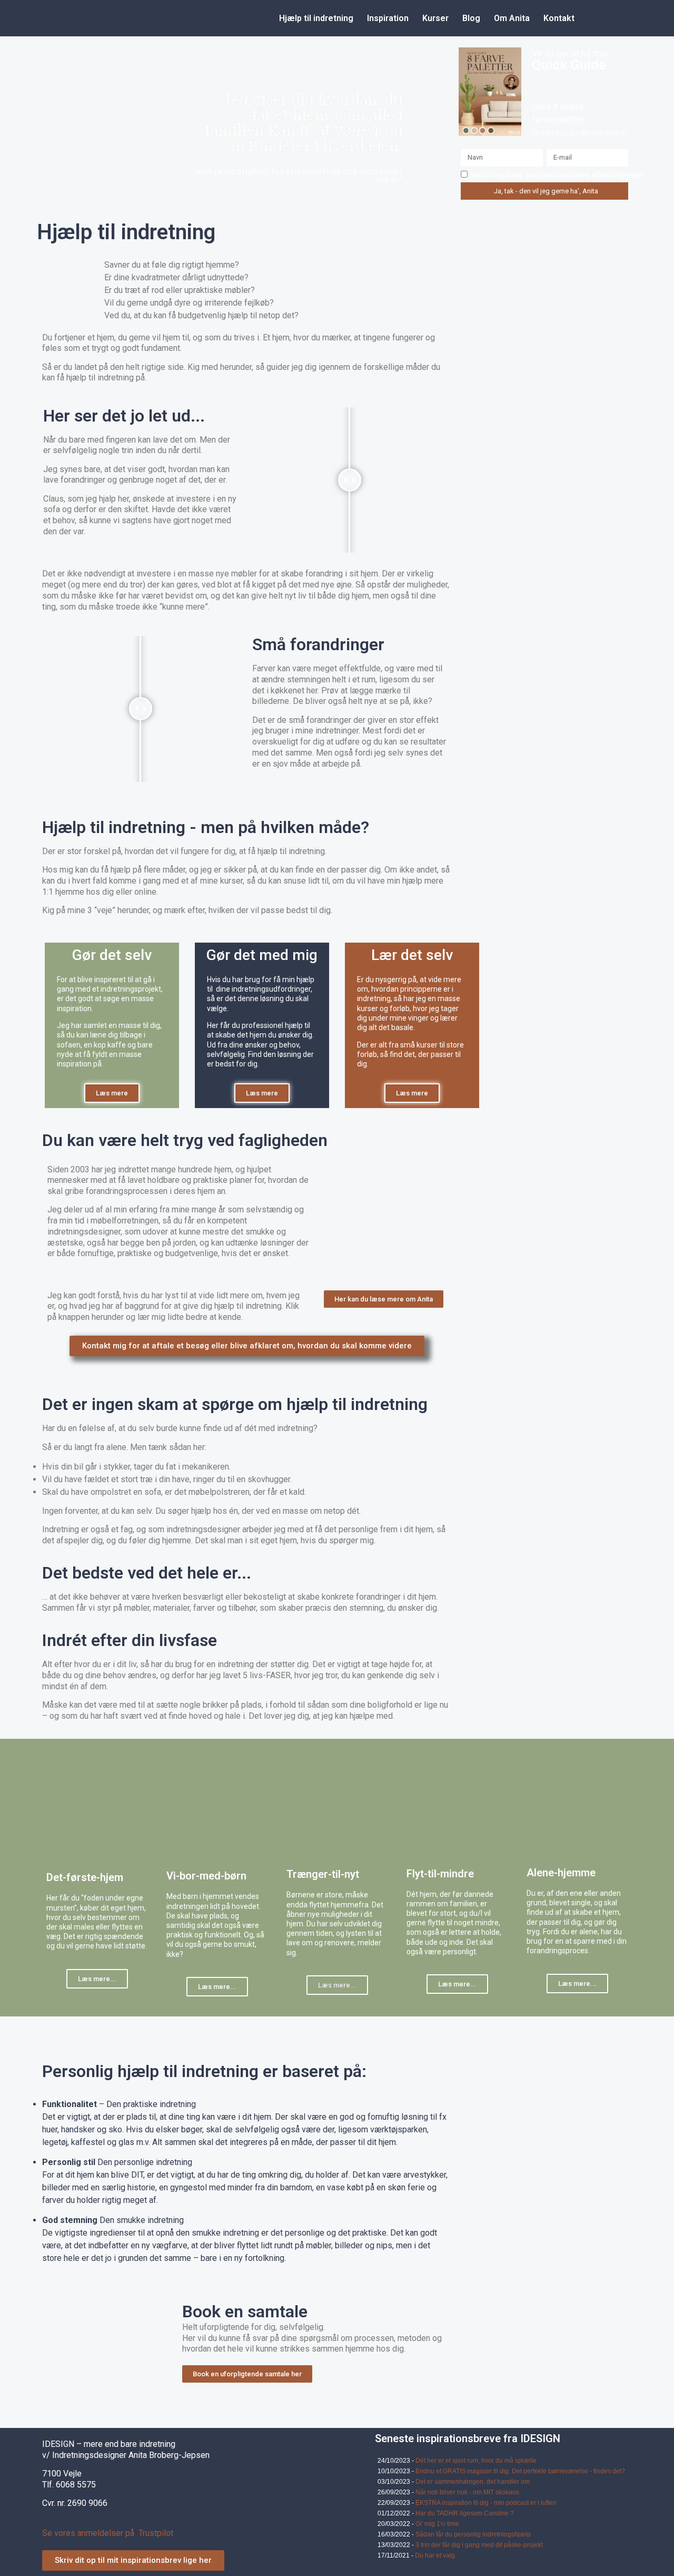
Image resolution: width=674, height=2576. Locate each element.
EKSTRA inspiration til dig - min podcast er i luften (486, 2503)
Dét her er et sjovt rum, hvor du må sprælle (476, 2461)
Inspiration (388, 18)
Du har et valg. (436, 2555)
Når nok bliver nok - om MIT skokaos (467, 2492)
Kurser (435, 18)
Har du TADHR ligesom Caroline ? (465, 2513)
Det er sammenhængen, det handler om (473, 2482)
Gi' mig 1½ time (437, 2524)
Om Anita (512, 18)
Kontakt (559, 18)
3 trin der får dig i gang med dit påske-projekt (479, 2545)
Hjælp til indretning (316, 18)
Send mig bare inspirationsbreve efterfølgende (557, 175)
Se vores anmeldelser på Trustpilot (108, 2533)
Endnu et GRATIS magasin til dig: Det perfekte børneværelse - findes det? (520, 2471)
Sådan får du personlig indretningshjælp (473, 2534)
